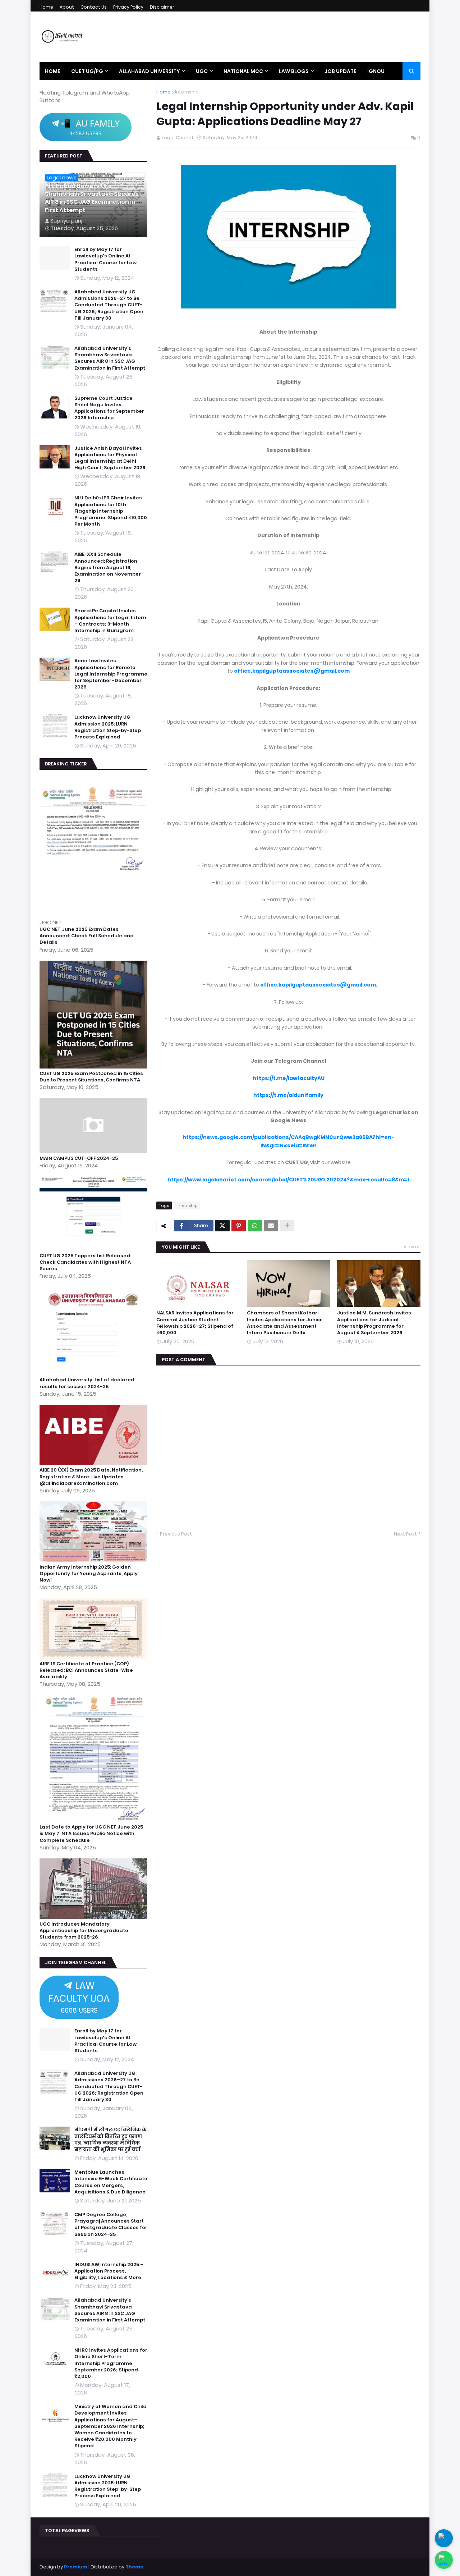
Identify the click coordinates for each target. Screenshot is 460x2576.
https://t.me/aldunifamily (288, 1095)
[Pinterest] (239, 1226)
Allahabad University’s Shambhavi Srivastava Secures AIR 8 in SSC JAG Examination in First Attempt (92, 198)
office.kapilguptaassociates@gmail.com (292, 671)
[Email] (271, 1226)
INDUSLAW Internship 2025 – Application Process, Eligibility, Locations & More (109, 2271)
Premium (76, 2567)
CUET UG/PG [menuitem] (87, 71)
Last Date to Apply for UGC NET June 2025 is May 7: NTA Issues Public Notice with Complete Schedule (91, 1834)
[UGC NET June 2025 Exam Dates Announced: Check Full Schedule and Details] (95, 915)
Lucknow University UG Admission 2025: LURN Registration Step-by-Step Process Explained (108, 727)
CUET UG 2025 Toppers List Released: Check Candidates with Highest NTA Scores (85, 1262)
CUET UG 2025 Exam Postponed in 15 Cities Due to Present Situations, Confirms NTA (91, 1077)
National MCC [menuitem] (243, 71)
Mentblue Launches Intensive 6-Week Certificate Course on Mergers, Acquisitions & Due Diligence (111, 2182)
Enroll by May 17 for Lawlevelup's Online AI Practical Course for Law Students (105, 259)
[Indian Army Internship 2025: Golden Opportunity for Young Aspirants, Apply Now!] (95, 1560)
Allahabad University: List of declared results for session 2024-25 (87, 1383)
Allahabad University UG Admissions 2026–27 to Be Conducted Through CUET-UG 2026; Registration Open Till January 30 (109, 305)
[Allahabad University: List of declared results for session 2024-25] (95, 1373)
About (67, 7)
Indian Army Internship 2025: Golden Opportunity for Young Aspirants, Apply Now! (89, 1574)
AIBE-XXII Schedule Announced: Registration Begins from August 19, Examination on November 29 (108, 568)
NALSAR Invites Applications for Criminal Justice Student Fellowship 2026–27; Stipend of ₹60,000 (195, 1323)
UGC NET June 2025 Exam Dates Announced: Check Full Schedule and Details (87, 936)
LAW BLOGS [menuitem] (294, 71)
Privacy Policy (128, 7)
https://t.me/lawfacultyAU (289, 1078)
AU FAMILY (90, 127)
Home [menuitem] (53, 71)
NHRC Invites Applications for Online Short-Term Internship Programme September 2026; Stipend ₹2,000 (111, 2363)
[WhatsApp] (255, 1226)
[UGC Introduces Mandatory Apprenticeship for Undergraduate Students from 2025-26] (95, 1917)
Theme (134, 2567)
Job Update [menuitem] (341, 71)
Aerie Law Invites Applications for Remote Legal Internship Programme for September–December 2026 (111, 674)
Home (46, 7)
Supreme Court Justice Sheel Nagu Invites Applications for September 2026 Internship (109, 408)
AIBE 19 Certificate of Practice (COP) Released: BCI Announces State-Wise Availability (86, 1670)
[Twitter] (222, 1226)
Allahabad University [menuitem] (149, 71)
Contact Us (94, 7)
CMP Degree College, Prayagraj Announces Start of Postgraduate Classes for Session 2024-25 (111, 2225)
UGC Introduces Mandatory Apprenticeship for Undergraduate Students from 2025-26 (84, 1931)
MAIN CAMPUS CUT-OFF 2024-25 (79, 1158)
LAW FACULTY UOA (79, 1997)
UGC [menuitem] (202, 71)
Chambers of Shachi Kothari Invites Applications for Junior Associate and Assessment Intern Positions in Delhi (284, 1323)
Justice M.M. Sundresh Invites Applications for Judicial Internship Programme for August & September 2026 (374, 1323)
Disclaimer (162, 7)
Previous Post (176, 1534)
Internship (187, 92)
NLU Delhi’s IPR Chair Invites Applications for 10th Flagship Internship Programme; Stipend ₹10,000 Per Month (111, 511)
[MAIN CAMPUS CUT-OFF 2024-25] (95, 1151)
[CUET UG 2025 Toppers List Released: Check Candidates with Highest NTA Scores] (95, 1249)
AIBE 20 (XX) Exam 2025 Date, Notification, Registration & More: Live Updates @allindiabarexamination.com (91, 1477)
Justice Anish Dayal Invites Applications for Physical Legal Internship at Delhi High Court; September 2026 (110, 458)
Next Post (405, 1534)
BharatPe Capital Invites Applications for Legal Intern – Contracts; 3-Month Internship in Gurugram (110, 621)
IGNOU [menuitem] (376, 71)
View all (412, 1247)
